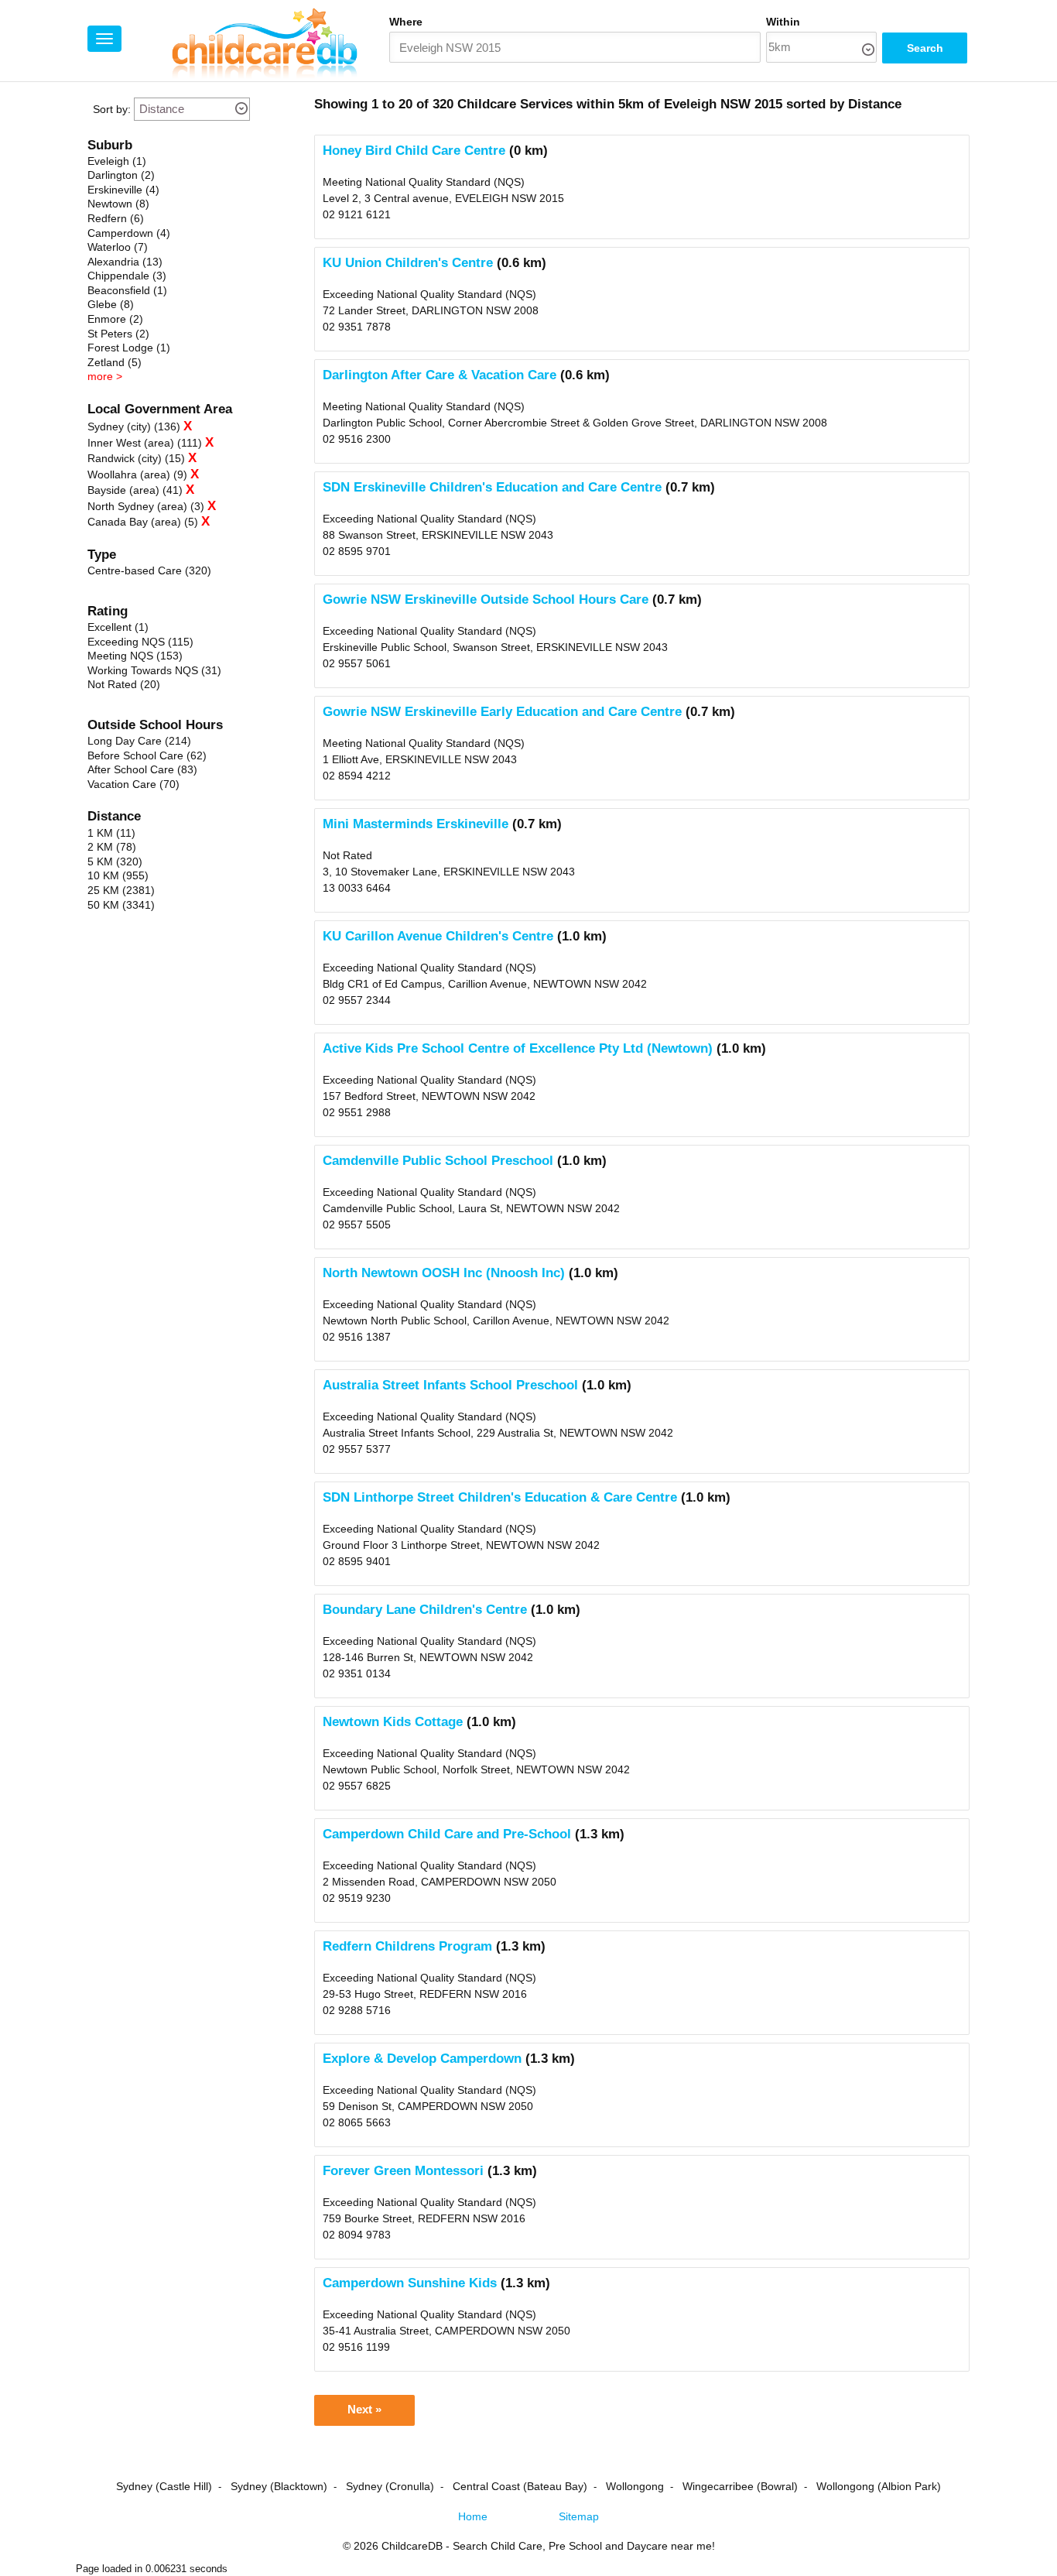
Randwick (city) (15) (136, 458)
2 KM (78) (112, 847)
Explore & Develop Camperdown (422, 2059)
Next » (364, 2410)
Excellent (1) (118, 627)
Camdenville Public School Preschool (438, 1161)
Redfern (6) (116, 218)
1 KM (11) (111, 833)
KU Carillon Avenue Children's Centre (438, 936)
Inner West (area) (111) (145, 443)
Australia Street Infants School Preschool (450, 1385)
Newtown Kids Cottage (393, 1722)
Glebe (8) (111, 304)
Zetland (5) (115, 362)
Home (473, 2516)
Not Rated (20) (124, 684)
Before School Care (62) (147, 755)
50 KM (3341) (121, 905)
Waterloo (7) (118, 247)
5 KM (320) (115, 862)
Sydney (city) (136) (134, 426)
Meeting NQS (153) (135, 656)
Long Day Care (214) (139, 741)
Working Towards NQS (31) (154, 670)
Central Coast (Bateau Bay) (520, 2486)
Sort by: (112, 109)
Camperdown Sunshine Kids (410, 2283)
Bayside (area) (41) (135, 490)
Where (406, 22)
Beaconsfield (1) (127, 290)
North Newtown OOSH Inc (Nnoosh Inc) (444, 1273)
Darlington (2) (121, 175)
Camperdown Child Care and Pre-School (447, 1834)
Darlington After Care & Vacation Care (440, 375)
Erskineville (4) (123, 190)
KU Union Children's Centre (408, 263)
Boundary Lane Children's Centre (425, 1610)
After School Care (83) (142, 769)
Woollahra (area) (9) (137, 474)
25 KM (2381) (121, 890)
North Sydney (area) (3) (146, 506)
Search (925, 48)
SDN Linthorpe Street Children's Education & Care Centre (500, 1497)
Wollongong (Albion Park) (879, 2486)
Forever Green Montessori (403, 2171)
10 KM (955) (118, 875)
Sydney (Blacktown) (279, 2486)
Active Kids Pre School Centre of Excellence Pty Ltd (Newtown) (518, 1048)
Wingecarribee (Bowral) (740, 2486)
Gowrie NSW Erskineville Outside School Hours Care (486, 599)
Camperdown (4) (129, 233)
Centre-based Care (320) (149, 570)
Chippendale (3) (127, 276)
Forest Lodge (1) (129, 348)
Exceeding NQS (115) (140, 642)
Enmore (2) (115, 319)
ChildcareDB (412, 2546)
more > (105, 376)
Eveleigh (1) (117, 161)
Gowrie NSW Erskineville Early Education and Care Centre (502, 712)
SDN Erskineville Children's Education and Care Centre (492, 487)
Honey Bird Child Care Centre (414, 151)
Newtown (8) (118, 204)
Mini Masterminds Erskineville (416, 824)
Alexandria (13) (125, 262)
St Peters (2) (118, 334)
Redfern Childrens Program (407, 1946)
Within (783, 22)
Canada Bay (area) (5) (143, 522)
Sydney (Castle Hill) (164, 2486)
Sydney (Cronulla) (390, 2486)
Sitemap (579, 2516)
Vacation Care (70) (133, 784)
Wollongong (635, 2486)
